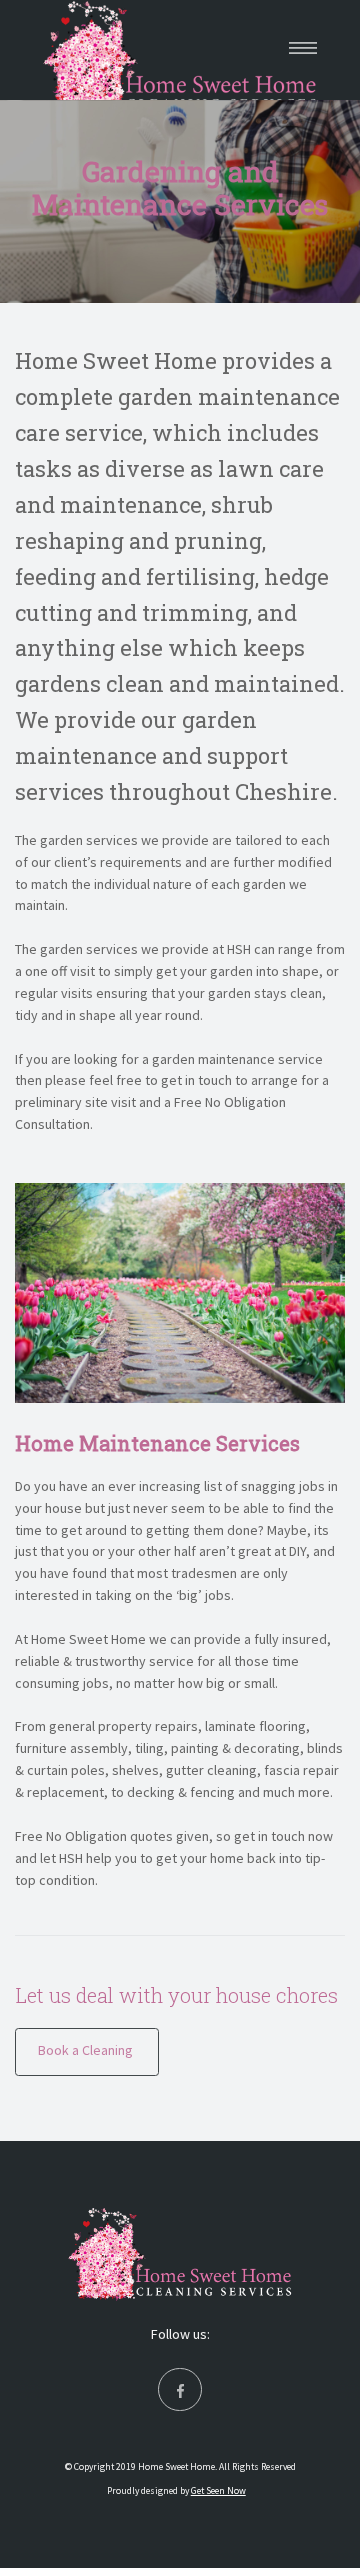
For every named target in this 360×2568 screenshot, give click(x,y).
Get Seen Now (218, 2491)
